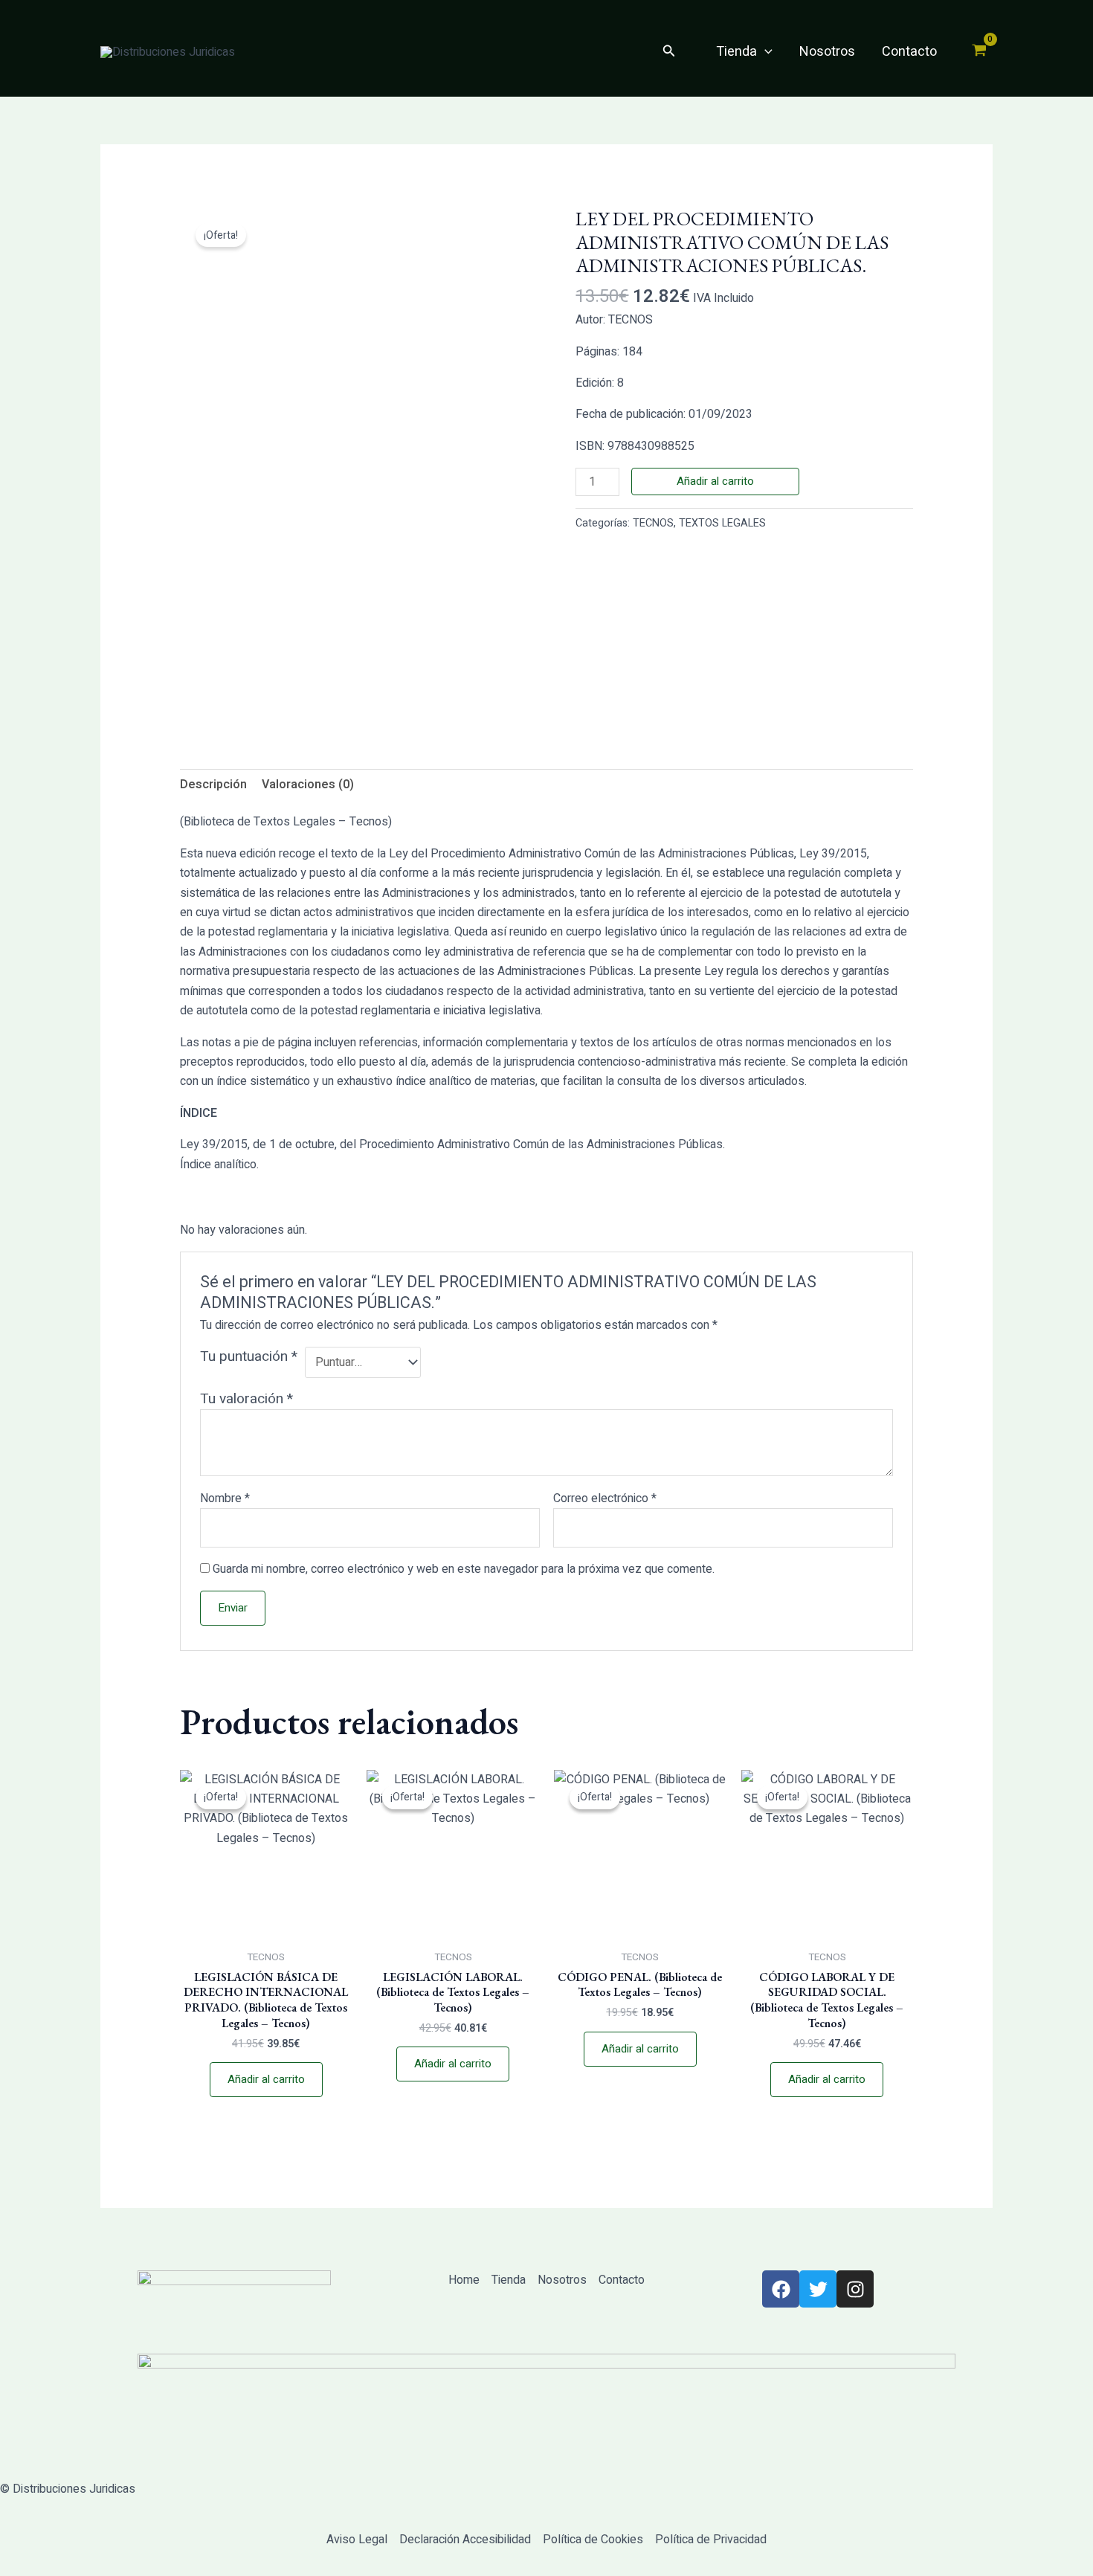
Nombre (225, 1498)
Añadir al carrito (715, 481)
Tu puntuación (249, 1357)
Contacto (909, 52)
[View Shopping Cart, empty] (979, 52)
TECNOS (653, 523)
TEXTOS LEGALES (722, 523)
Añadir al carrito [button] (266, 2079)
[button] (669, 52)
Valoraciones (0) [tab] (308, 785)
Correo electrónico (605, 1498)
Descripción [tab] (213, 785)
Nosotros (827, 52)
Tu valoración (246, 1399)
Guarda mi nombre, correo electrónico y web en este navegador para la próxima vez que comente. (464, 1569)
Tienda (736, 52)
